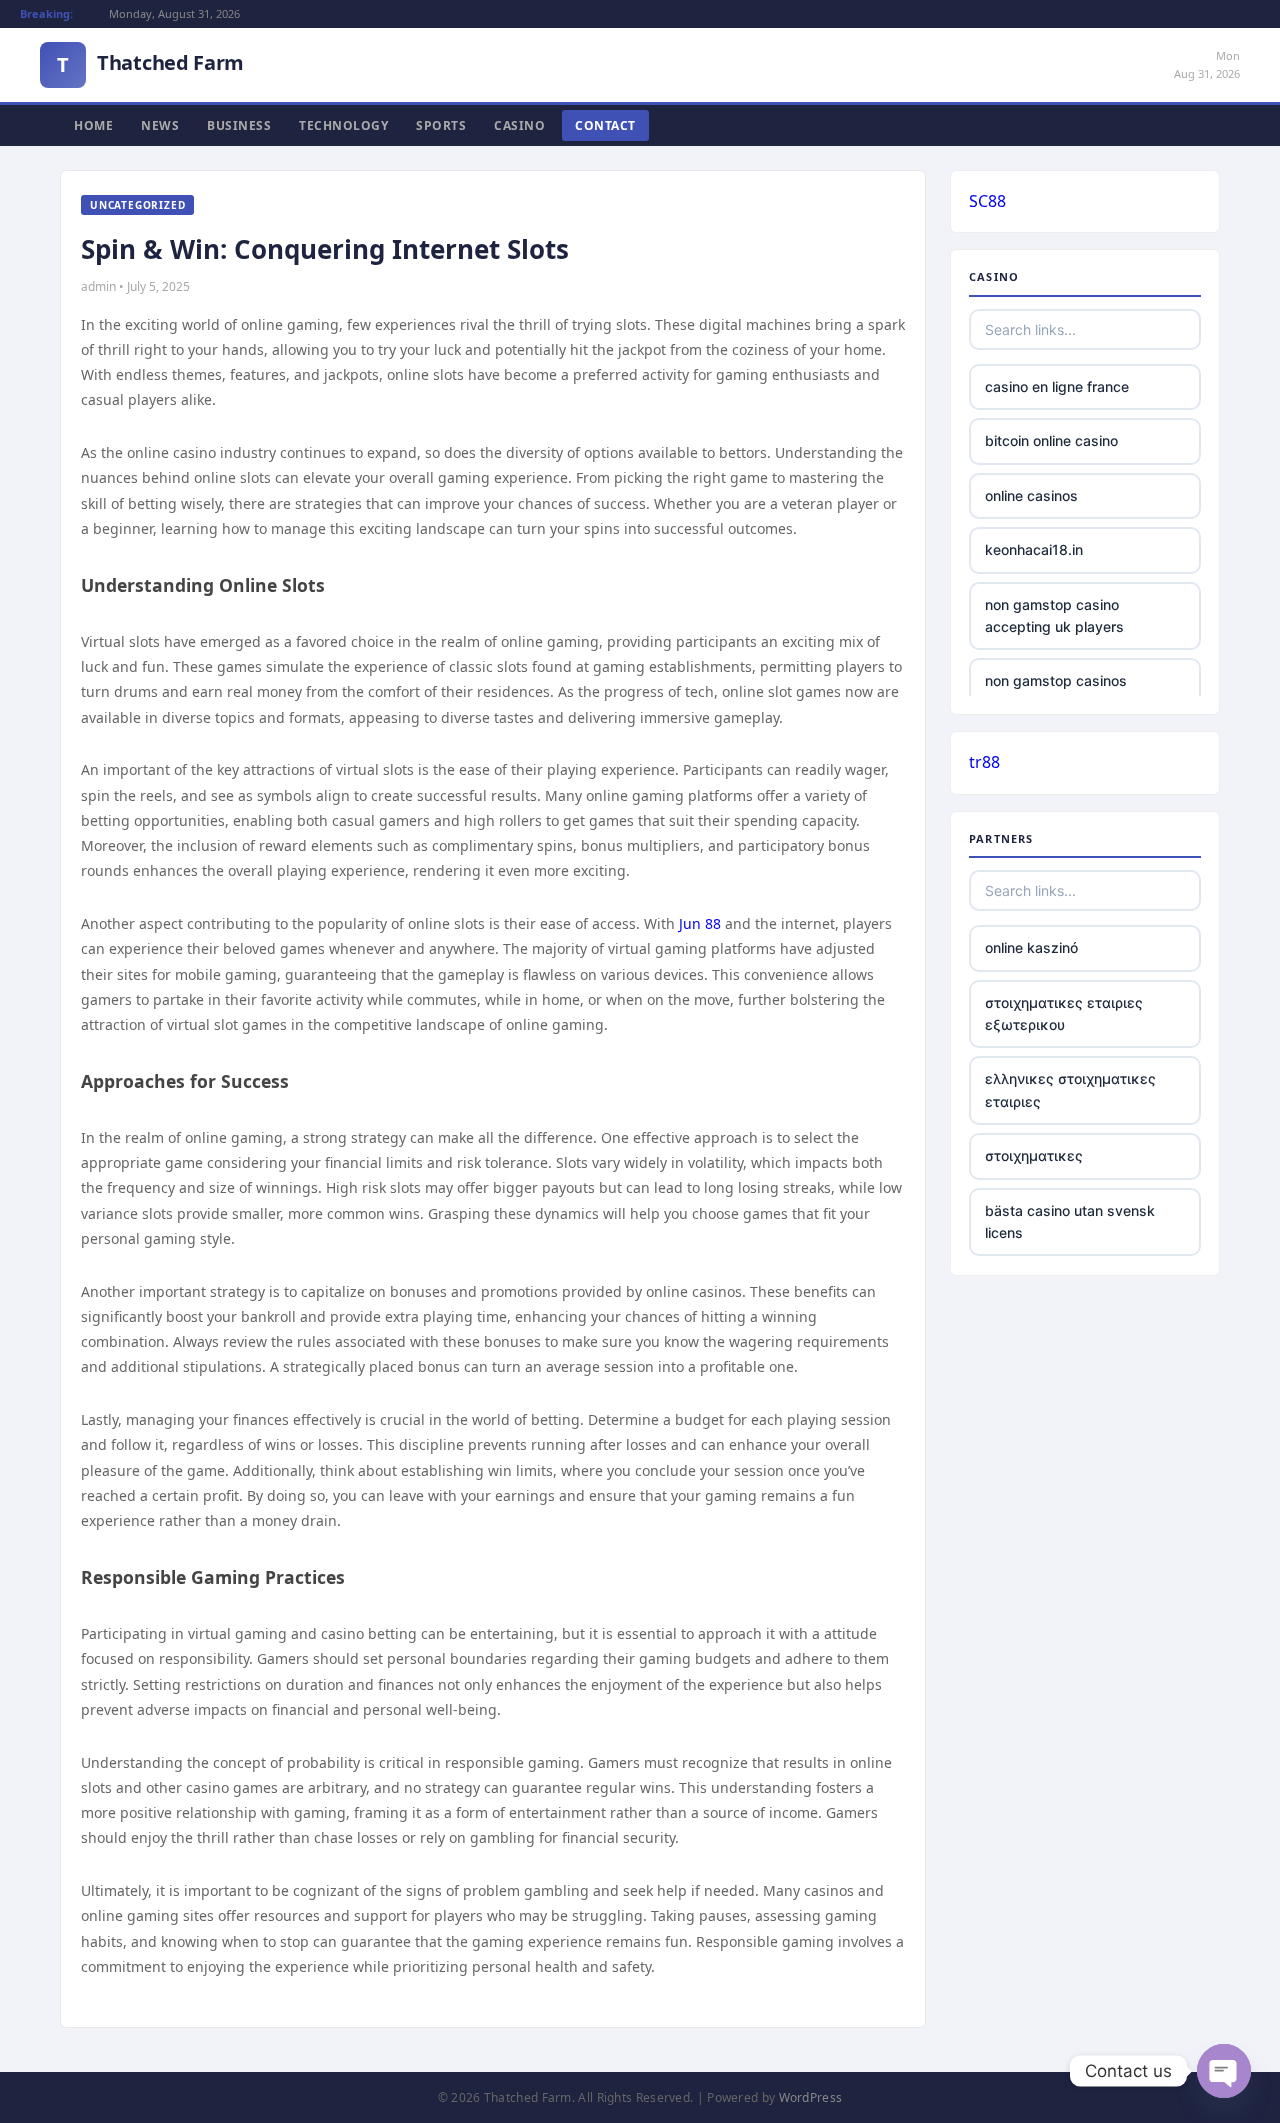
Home (93, 125)
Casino (519, 125)
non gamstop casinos (1056, 680)
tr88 (984, 762)
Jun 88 (700, 923)
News (160, 125)
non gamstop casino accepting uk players (1054, 615)
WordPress (811, 2097)
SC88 (987, 201)
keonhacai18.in (1034, 549)
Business (239, 125)
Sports (441, 125)
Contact (605, 125)
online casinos (1031, 495)
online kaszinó (1031, 947)
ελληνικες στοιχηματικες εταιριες (1070, 1089)
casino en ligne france (1057, 386)
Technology (343, 125)
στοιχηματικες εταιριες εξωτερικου (1064, 1013)
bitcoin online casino (1051, 440)
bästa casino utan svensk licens (1070, 1221)
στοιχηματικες (1034, 1155)
